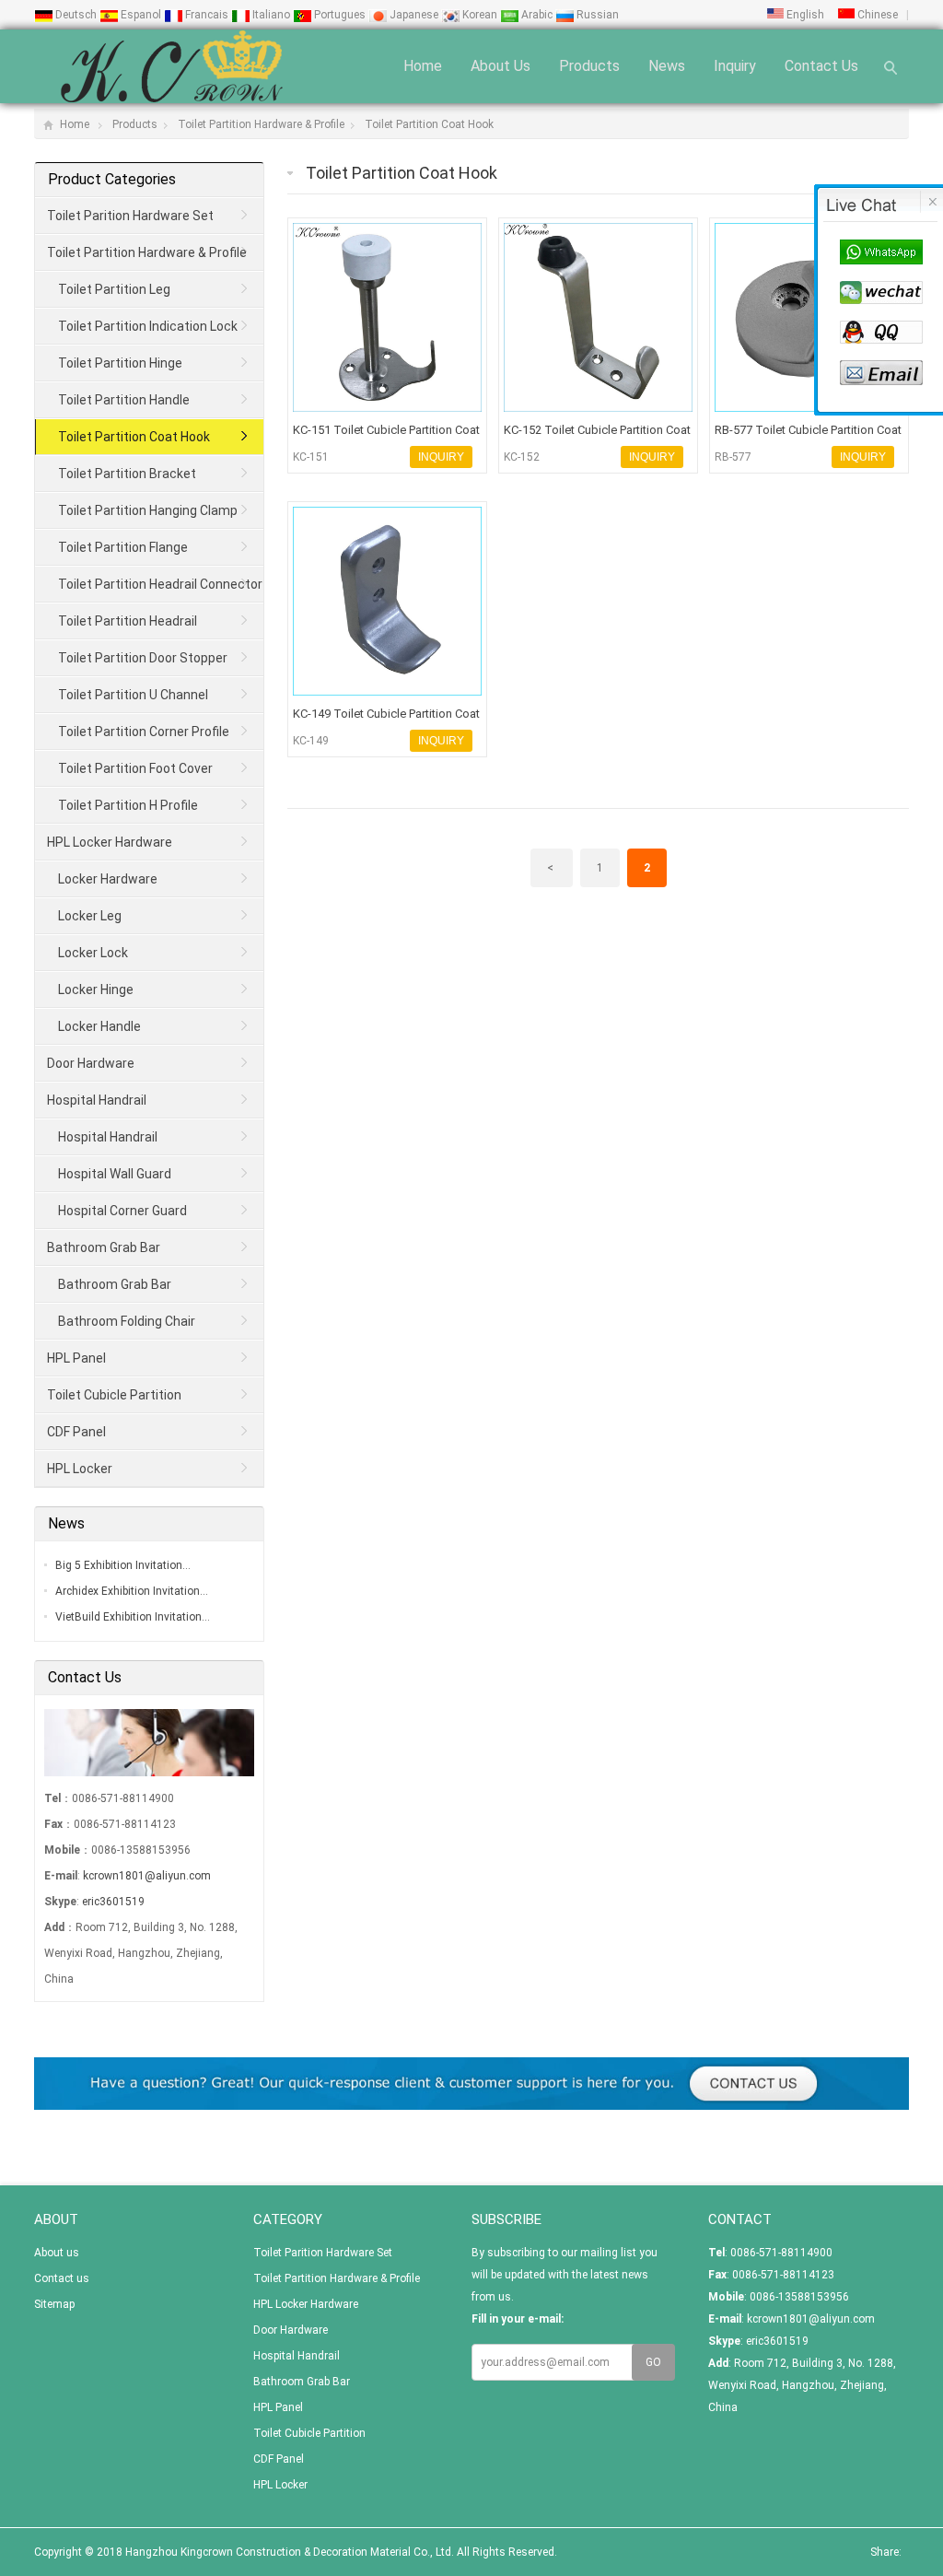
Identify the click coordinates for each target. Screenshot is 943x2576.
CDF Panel (76, 1432)
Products (589, 66)
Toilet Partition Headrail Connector (160, 584)
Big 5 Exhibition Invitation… (123, 1565)
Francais (207, 15)
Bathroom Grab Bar (104, 1247)
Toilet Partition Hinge (120, 363)
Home (423, 66)
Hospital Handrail (97, 1100)
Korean (480, 15)
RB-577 (733, 457)
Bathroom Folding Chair (127, 1321)
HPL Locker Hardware (110, 842)
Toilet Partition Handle (124, 400)
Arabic (537, 15)
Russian (596, 15)
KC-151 (311, 457)
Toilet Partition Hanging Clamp (148, 510)
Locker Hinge (96, 989)
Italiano (271, 15)
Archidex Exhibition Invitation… (132, 1591)
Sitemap (54, 2304)
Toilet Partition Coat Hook (429, 124)
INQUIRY (441, 457)
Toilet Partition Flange (123, 547)
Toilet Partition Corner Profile (144, 732)
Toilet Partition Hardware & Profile (261, 124)
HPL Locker (80, 1469)
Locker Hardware (108, 879)
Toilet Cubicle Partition (114, 1395)
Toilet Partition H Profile (128, 805)
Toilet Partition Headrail (128, 621)
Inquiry (735, 66)
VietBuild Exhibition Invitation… (133, 1617)
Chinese (876, 15)
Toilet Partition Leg (114, 289)
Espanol (141, 15)
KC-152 (522, 457)
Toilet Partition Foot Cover (135, 768)
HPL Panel (76, 1358)
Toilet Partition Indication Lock (148, 326)
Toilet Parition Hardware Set (130, 216)
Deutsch (76, 15)
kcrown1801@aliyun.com (147, 1876)
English (804, 15)
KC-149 (311, 741)
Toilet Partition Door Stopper (143, 658)
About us (501, 66)
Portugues (340, 15)
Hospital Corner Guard (122, 1211)
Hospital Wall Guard (115, 1174)
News (667, 66)
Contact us (821, 66)
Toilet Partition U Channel (133, 695)
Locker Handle (99, 1026)
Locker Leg (90, 916)
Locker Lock (93, 953)
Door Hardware (91, 1063)
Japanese (414, 15)
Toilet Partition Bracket (127, 474)
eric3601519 (113, 1902)
